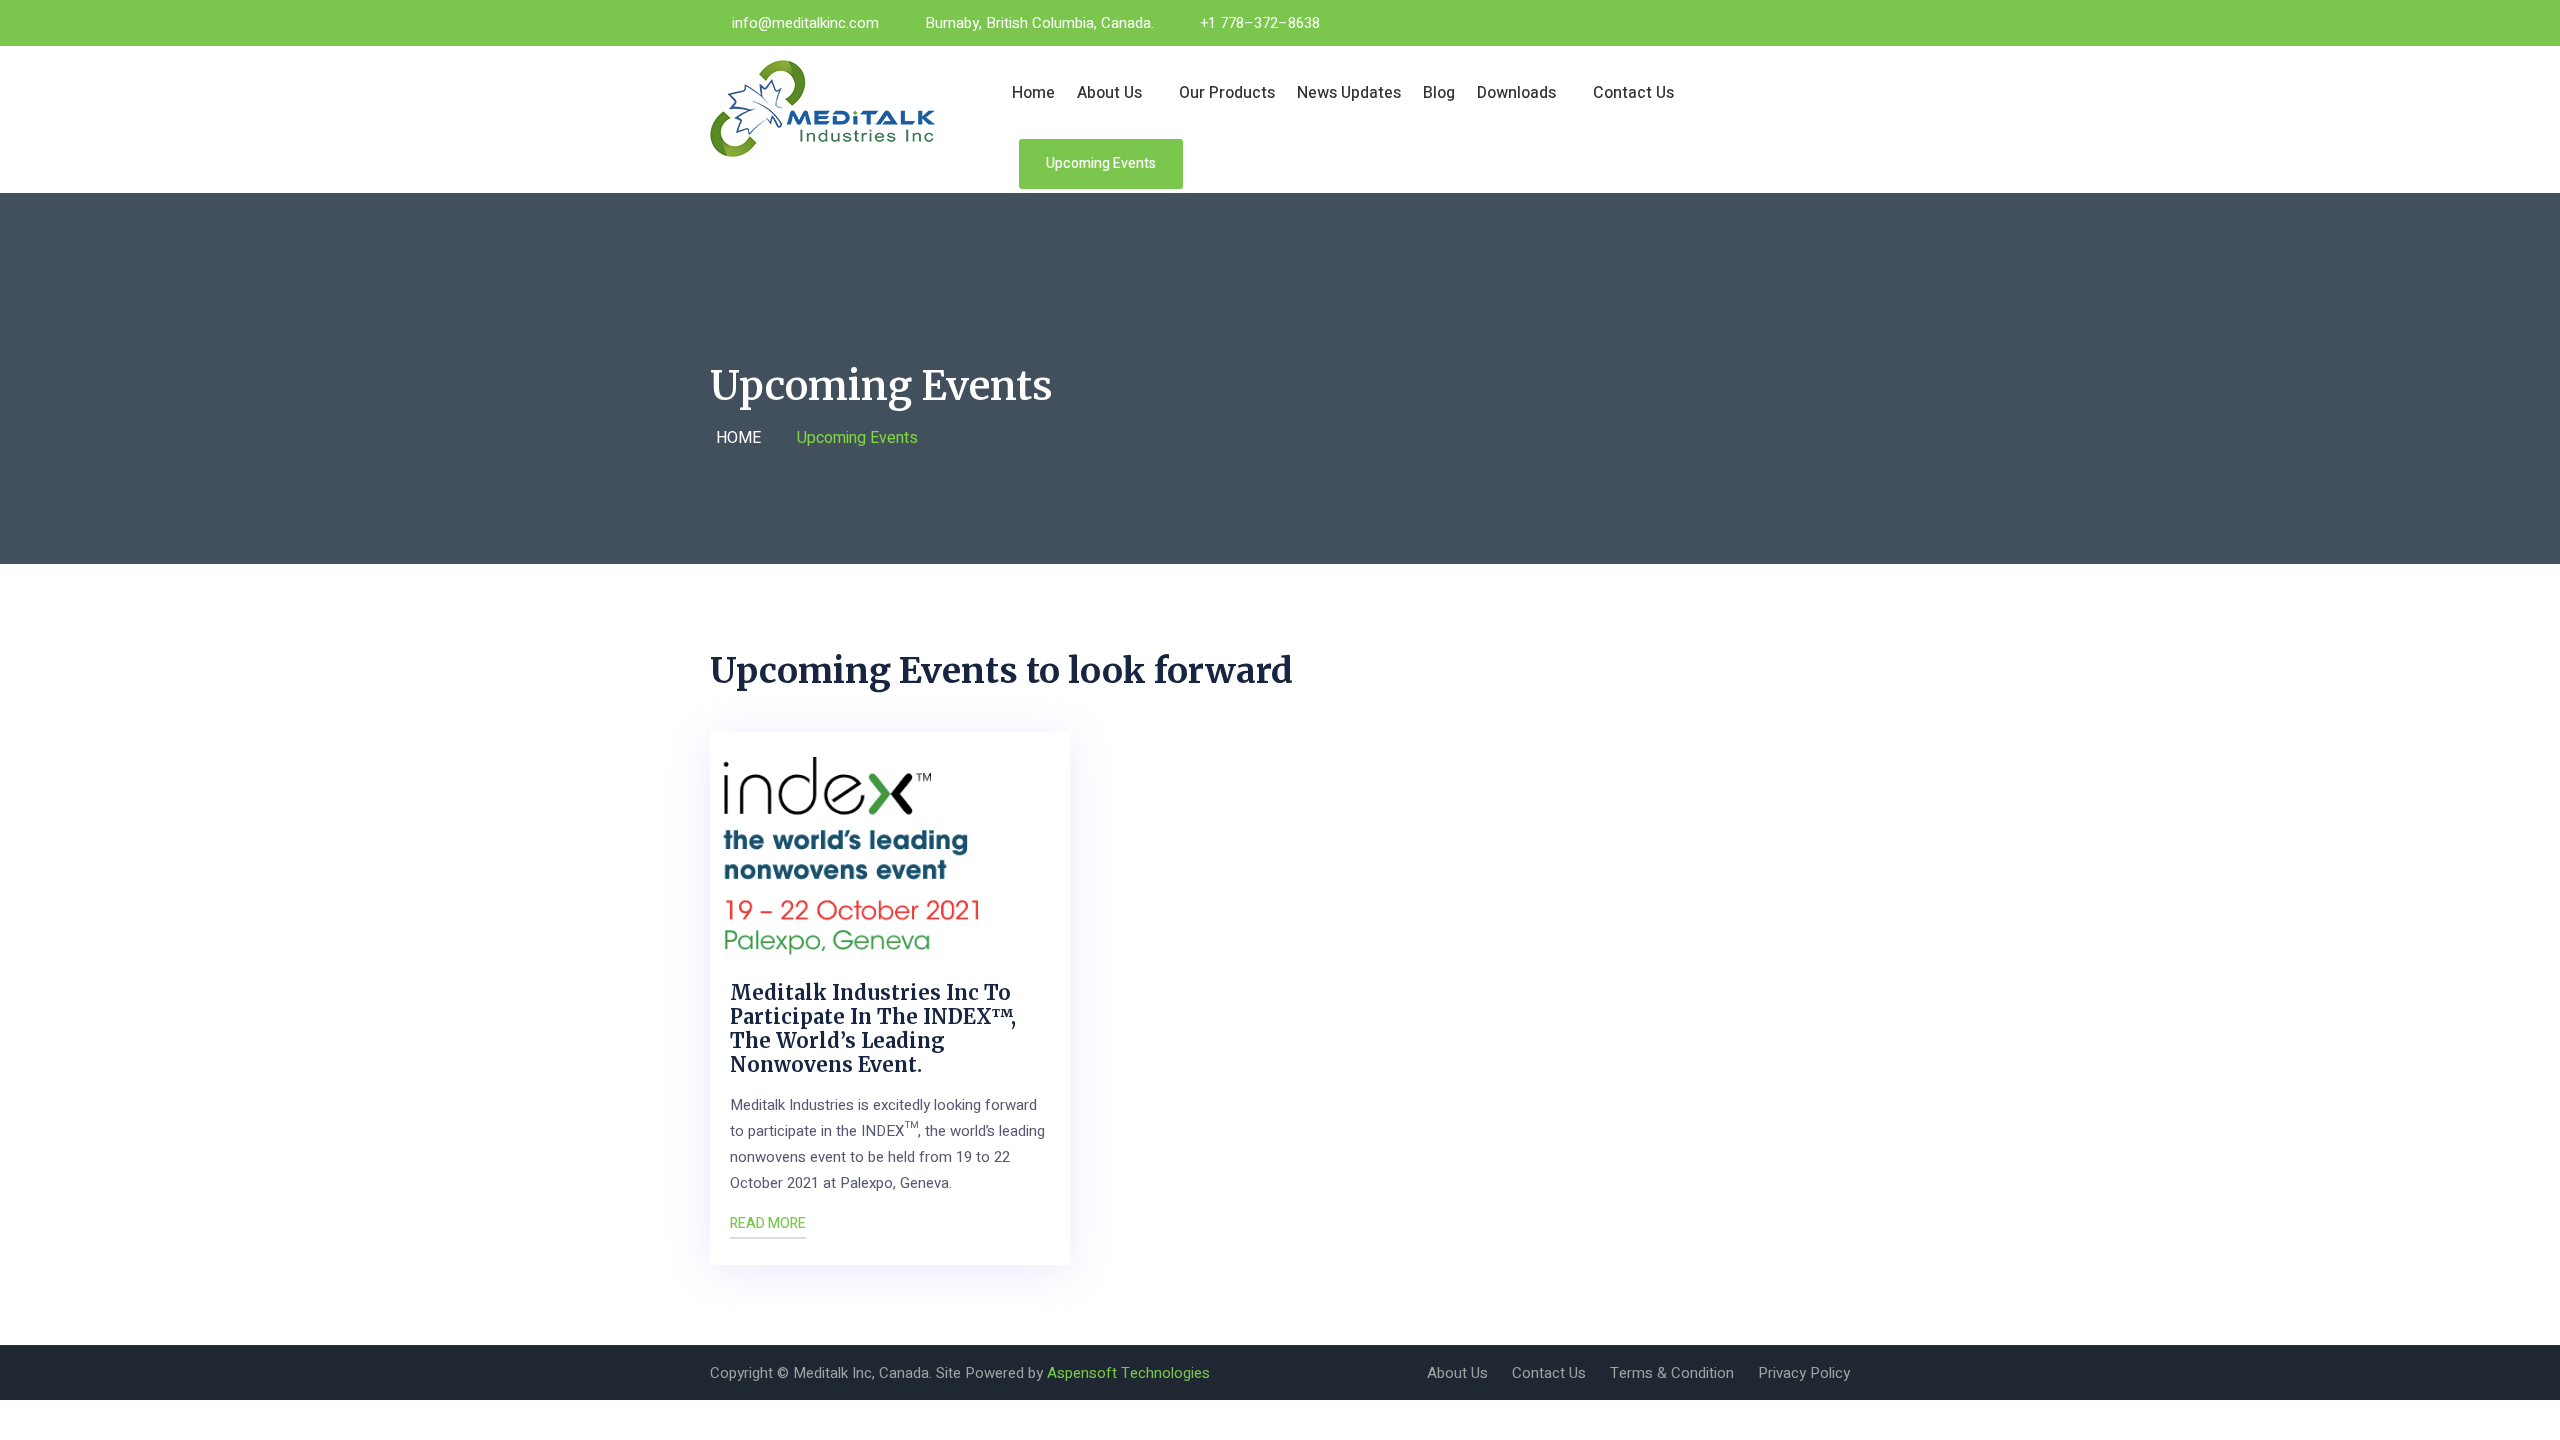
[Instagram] (1814, 23)
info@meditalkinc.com (805, 23)
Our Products (1227, 93)
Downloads (1516, 93)
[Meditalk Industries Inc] (841, 108)
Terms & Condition (1672, 1373)
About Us (1109, 93)
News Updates (1349, 93)
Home (1033, 93)
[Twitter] (1784, 23)
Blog (1439, 93)
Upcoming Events (1101, 163)
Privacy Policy (1804, 1373)
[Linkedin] (1844, 23)
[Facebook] (1754, 23)
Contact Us (1633, 93)
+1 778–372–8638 (1260, 23)
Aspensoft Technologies (1128, 1373)
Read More (768, 1223)
